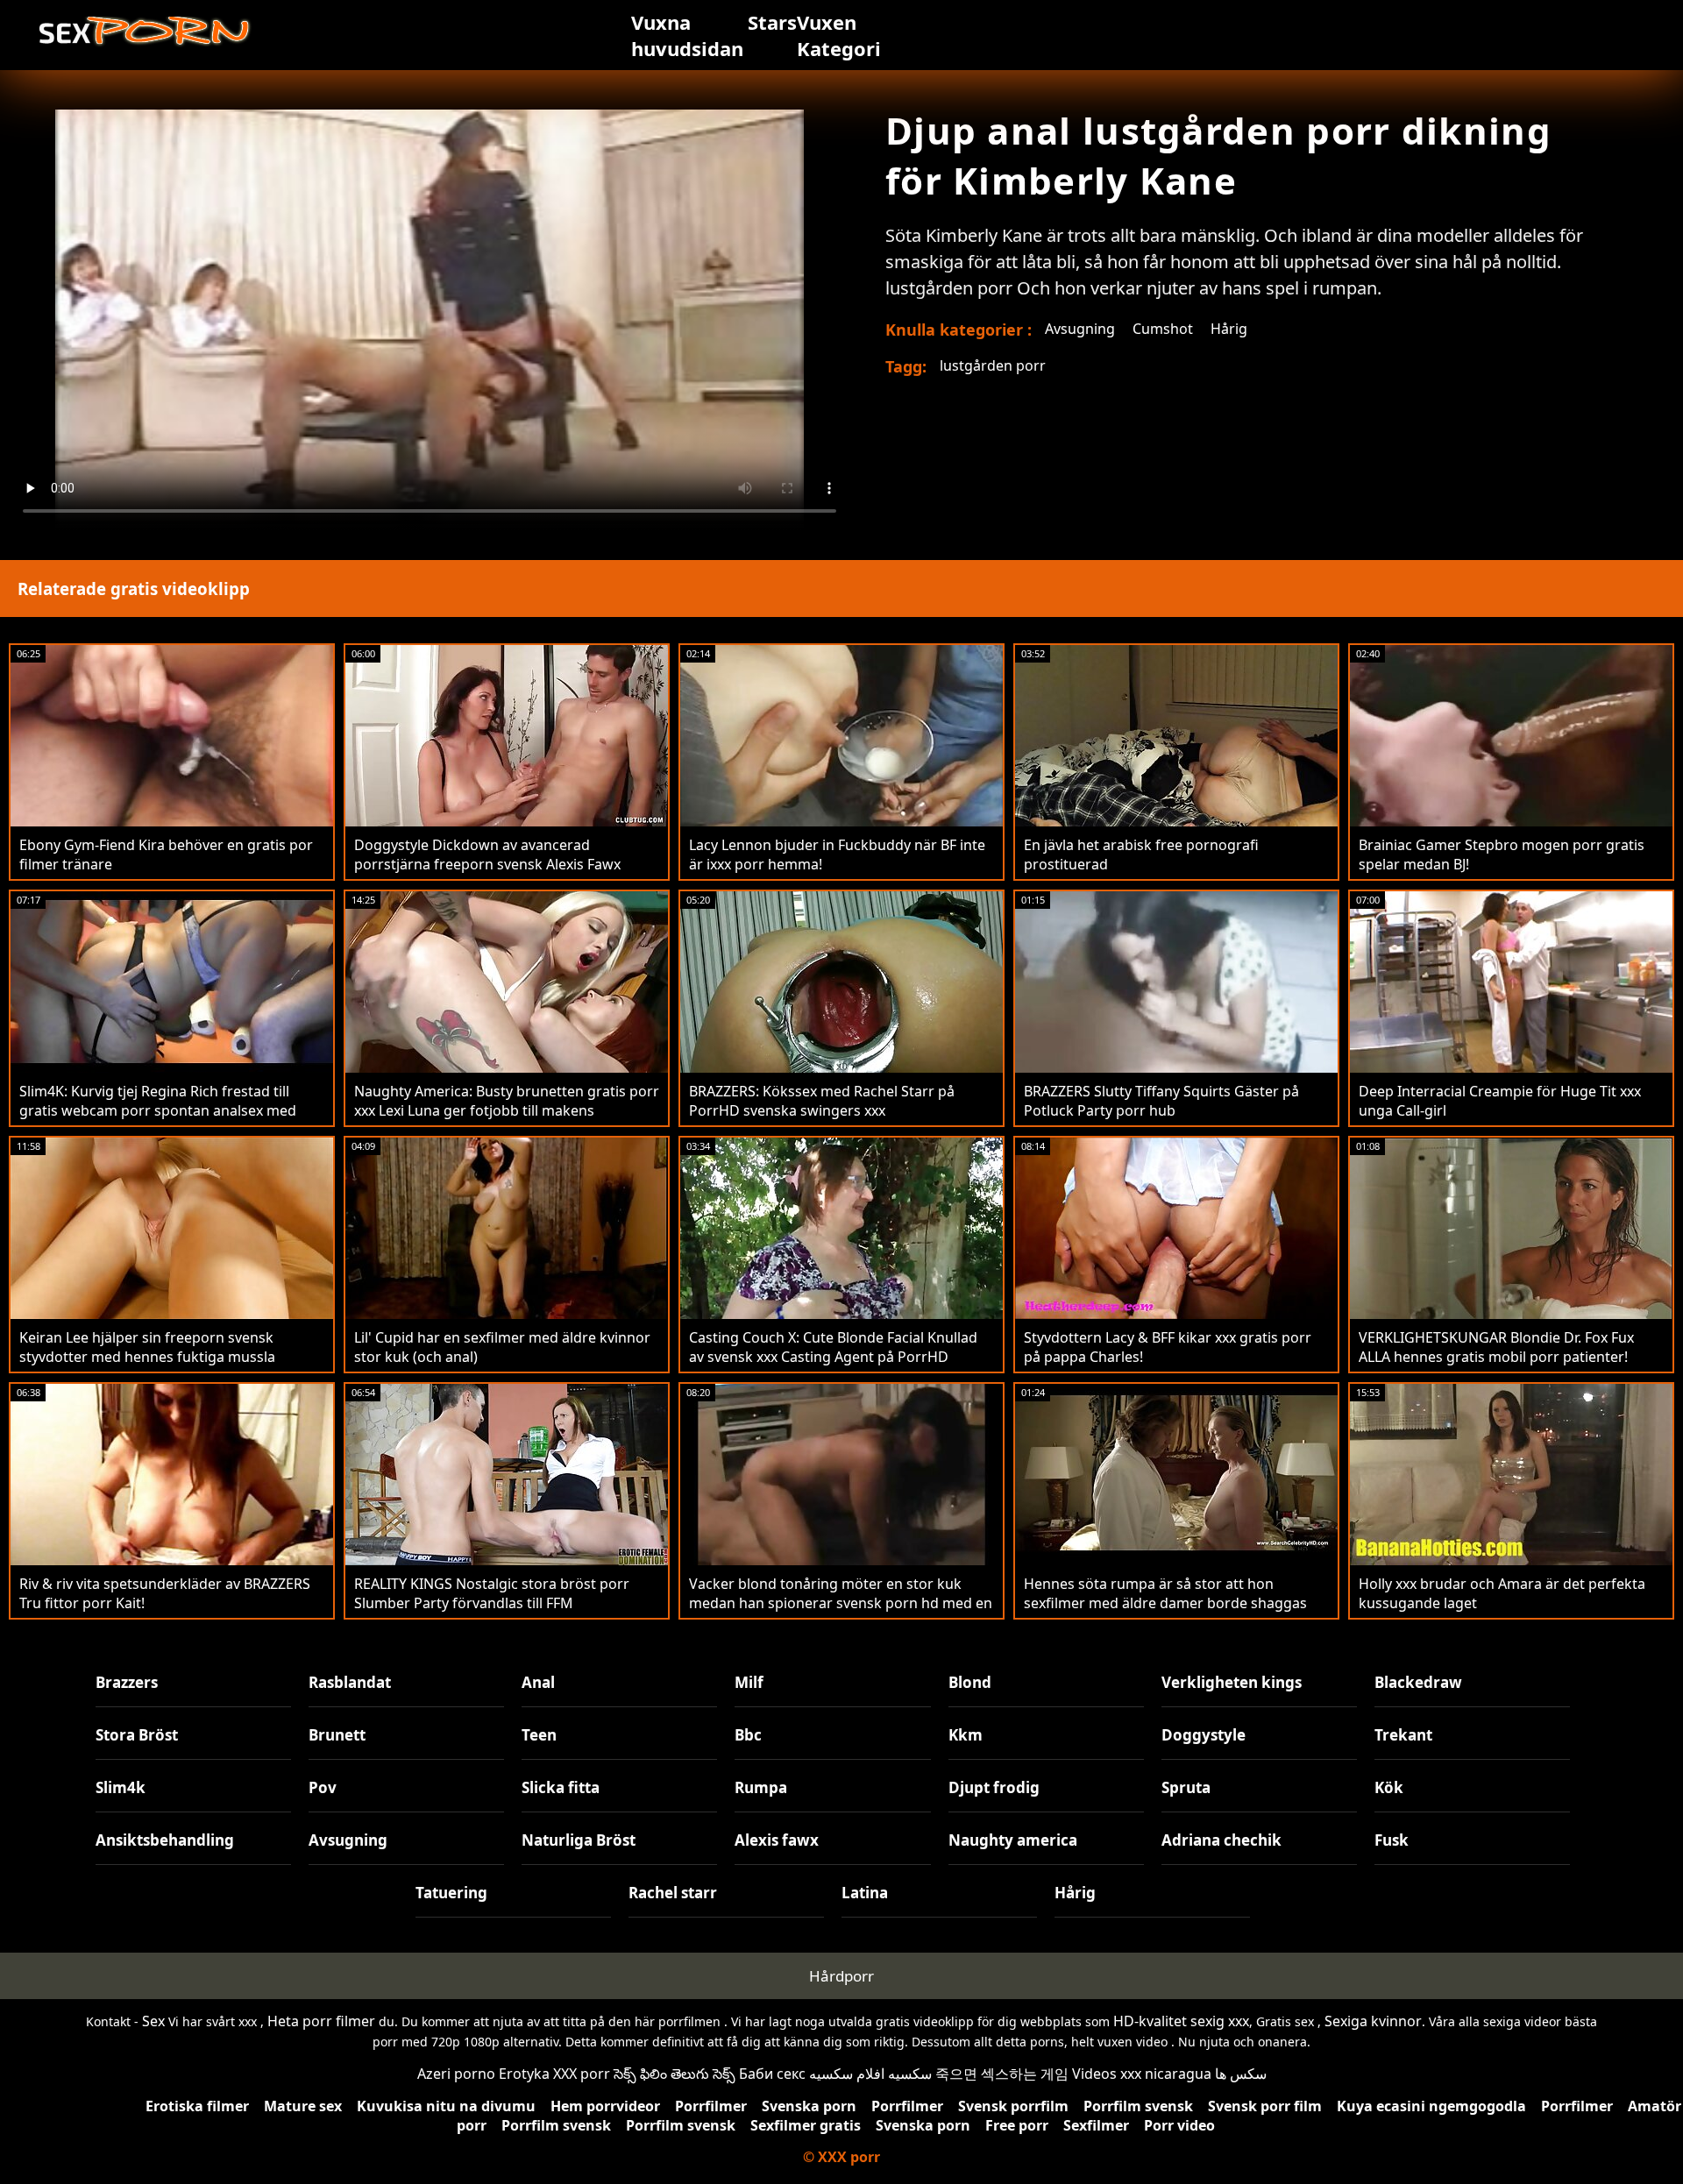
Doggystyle (1204, 1735)
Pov (323, 1787)
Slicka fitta (561, 1787)
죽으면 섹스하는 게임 (1002, 2074)
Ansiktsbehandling (165, 1840)
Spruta (1186, 1787)
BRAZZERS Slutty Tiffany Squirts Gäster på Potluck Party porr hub (1161, 1101)
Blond (970, 1682)
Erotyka (524, 2074)
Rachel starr (673, 1893)
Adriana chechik (1221, 1840)
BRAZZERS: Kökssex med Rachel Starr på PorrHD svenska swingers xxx (822, 1101)
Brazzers (127, 1682)
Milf (749, 1682)
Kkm (966, 1735)
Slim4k (121, 1787)
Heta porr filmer (321, 2021)
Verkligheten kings (1232, 1682)
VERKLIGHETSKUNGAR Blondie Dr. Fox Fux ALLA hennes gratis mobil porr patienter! (1496, 1347)
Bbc (748, 1735)
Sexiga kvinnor (1373, 2021)
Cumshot (1163, 329)
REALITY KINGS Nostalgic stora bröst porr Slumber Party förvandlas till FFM (492, 1593)
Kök (1389, 1787)
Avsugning (1080, 329)
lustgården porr (993, 365)
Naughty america (1013, 1840)
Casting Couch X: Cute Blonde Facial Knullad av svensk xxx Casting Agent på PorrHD (833, 1347)
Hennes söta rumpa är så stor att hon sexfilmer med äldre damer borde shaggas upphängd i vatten (1165, 1603)
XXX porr (582, 2074)
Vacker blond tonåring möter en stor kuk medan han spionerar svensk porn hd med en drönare (841, 1603)
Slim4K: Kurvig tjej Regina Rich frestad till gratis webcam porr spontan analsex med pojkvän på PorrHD (158, 1110)
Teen (539, 1735)
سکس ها (1241, 2074)
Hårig (1229, 329)
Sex (153, 2021)
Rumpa (761, 1787)
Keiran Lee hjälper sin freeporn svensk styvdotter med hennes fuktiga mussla (147, 1347)
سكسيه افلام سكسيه (870, 2074)
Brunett (337, 1735)
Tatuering (451, 1893)
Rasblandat (350, 1682)
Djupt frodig (994, 1787)
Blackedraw (1418, 1682)
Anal (538, 1682)
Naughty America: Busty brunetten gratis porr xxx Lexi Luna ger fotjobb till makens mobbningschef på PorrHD (507, 1110)
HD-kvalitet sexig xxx (1181, 2021)
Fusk (1392, 1840)
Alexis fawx (777, 1840)
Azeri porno (456, 2074)
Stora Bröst (137, 1735)
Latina (865, 1893)
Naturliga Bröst (579, 1840)
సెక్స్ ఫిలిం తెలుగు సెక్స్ (675, 2074)
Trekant (1403, 1735)
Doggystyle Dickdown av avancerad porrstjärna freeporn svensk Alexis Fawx (487, 854)
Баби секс (772, 2074)
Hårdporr (841, 1976)
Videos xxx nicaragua (1142, 2074)
